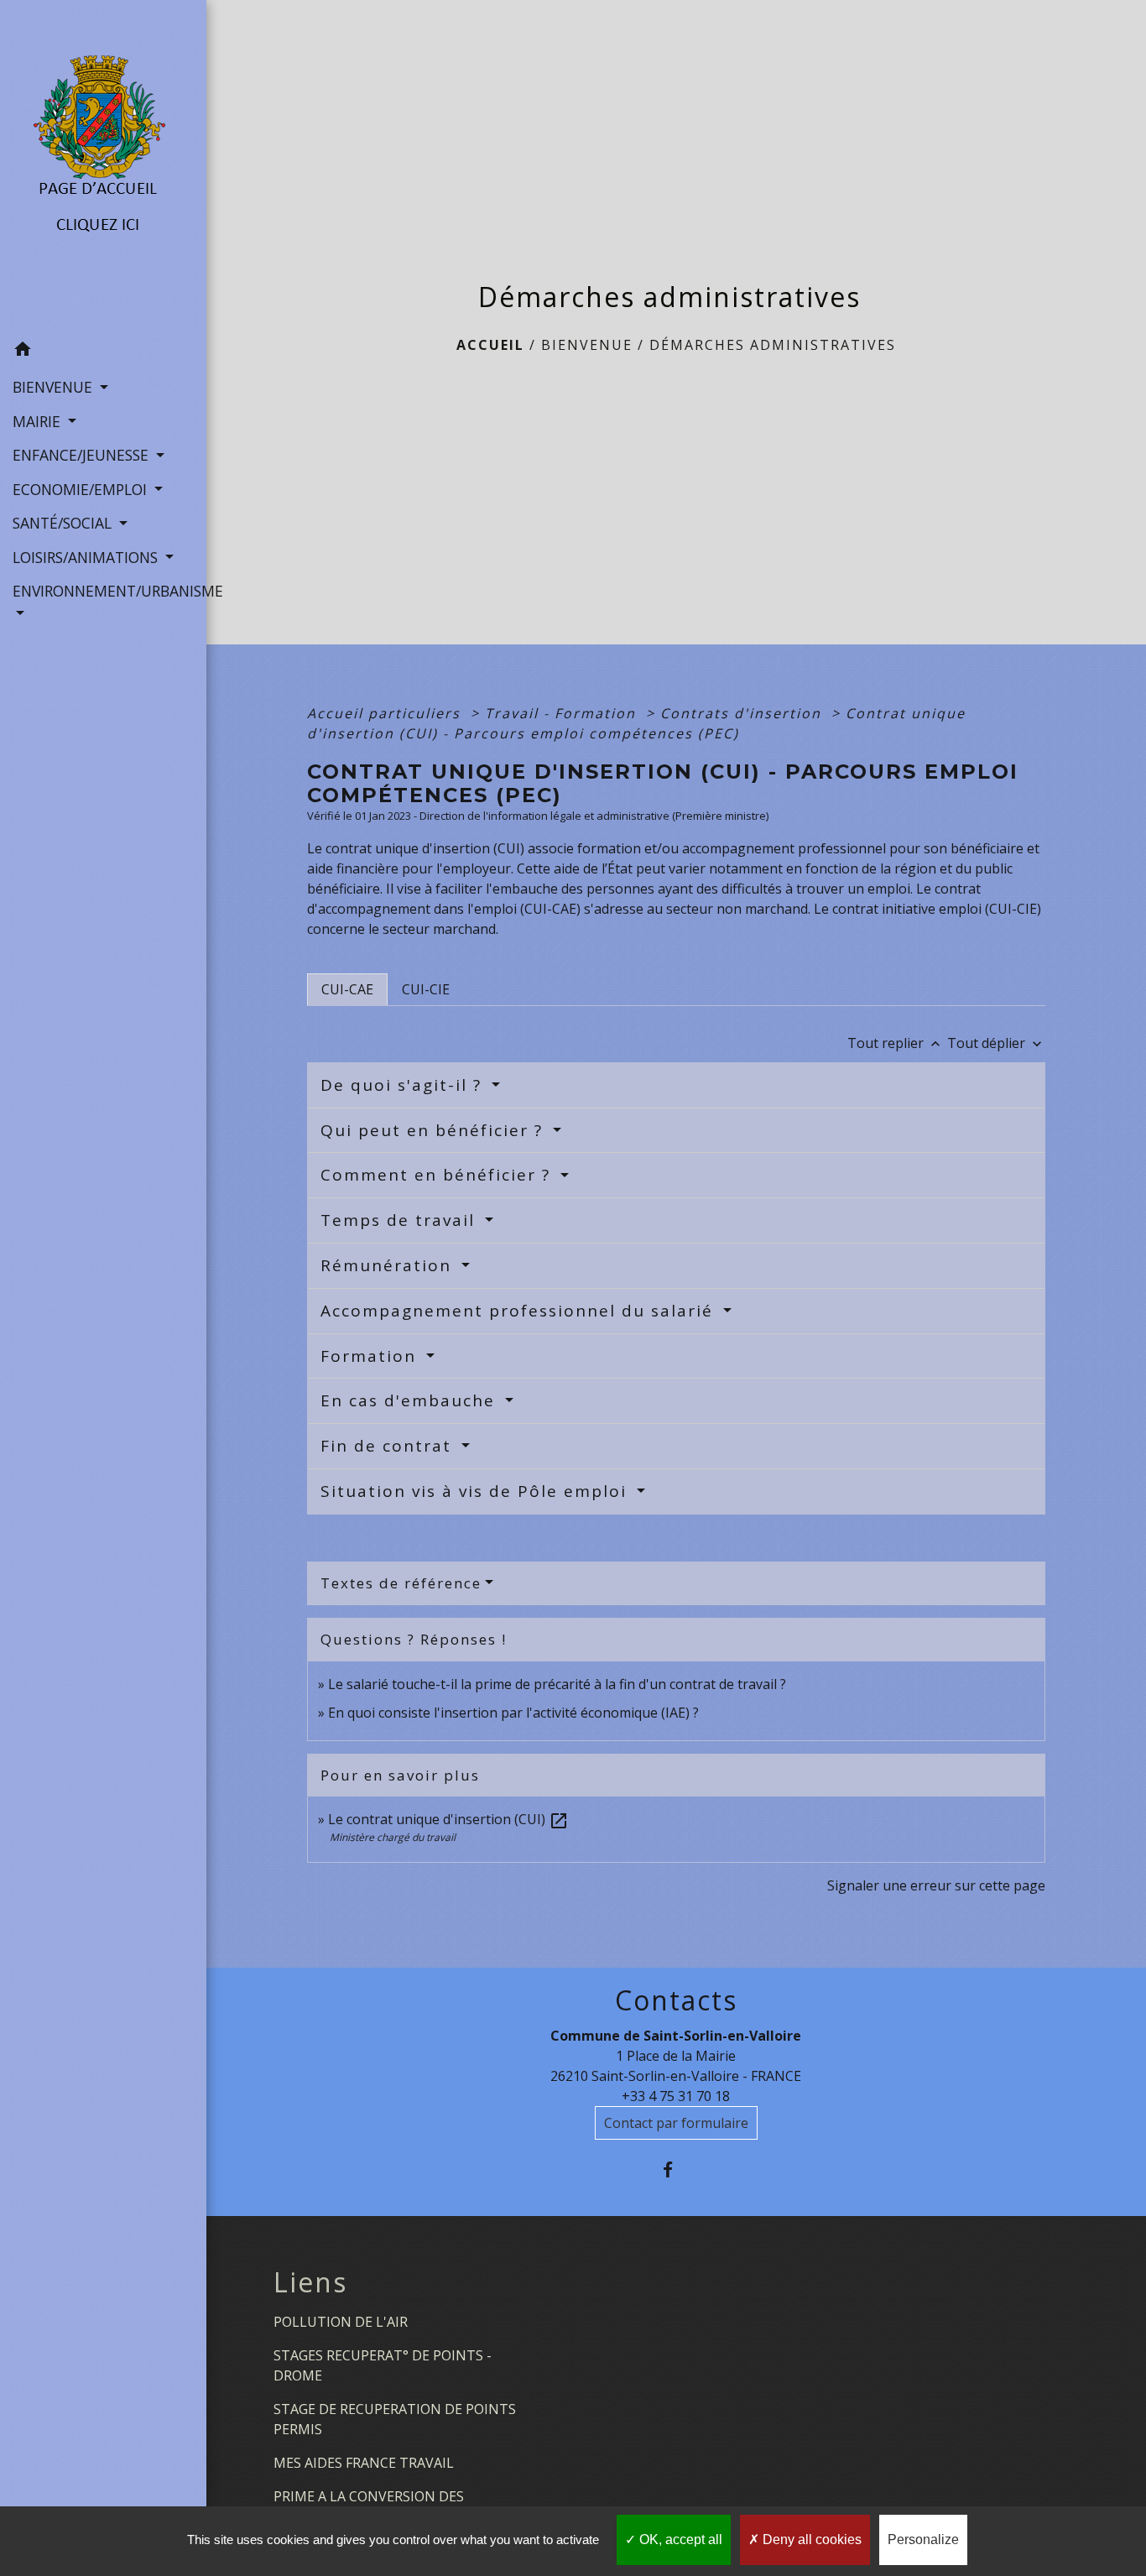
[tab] (347, 989)
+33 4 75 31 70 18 (676, 2096)
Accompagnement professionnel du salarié (520, 1311)
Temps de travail (401, 1220)
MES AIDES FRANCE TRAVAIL (364, 2463)
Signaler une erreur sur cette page (936, 1885)
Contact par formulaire (676, 2123)
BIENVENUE (587, 345)
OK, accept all (679, 2539)
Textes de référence (401, 1583)
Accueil (490, 345)
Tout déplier (996, 1043)
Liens (310, 2282)
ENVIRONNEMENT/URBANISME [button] (103, 591)
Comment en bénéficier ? (438, 1175)
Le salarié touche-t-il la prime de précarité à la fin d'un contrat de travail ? (557, 1684)
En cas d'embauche (411, 1400)
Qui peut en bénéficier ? (435, 1130)
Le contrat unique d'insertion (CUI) (448, 1819)
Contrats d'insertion (743, 713)
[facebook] (676, 2169)
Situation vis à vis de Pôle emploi (477, 1491)
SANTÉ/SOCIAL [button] (64, 523)
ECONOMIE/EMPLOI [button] (82, 489)
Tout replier (896, 1043)
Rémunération (389, 1265)
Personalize (923, 2539)
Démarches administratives (773, 345)
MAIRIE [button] (39, 421)
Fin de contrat (389, 1446)
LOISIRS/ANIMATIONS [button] (87, 557)
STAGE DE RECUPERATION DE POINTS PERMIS (395, 2419)
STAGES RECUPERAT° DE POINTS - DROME (383, 2365)
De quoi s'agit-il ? (404, 1085)
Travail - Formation (563, 713)
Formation (371, 1356)
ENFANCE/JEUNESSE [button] (83, 455)
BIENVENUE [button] (55, 387)
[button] (103, 352)
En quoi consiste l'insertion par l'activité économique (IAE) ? (513, 1713)
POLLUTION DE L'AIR (341, 2322)
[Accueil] (103, 166)
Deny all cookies (810, 2539)
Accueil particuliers (386, 713)
